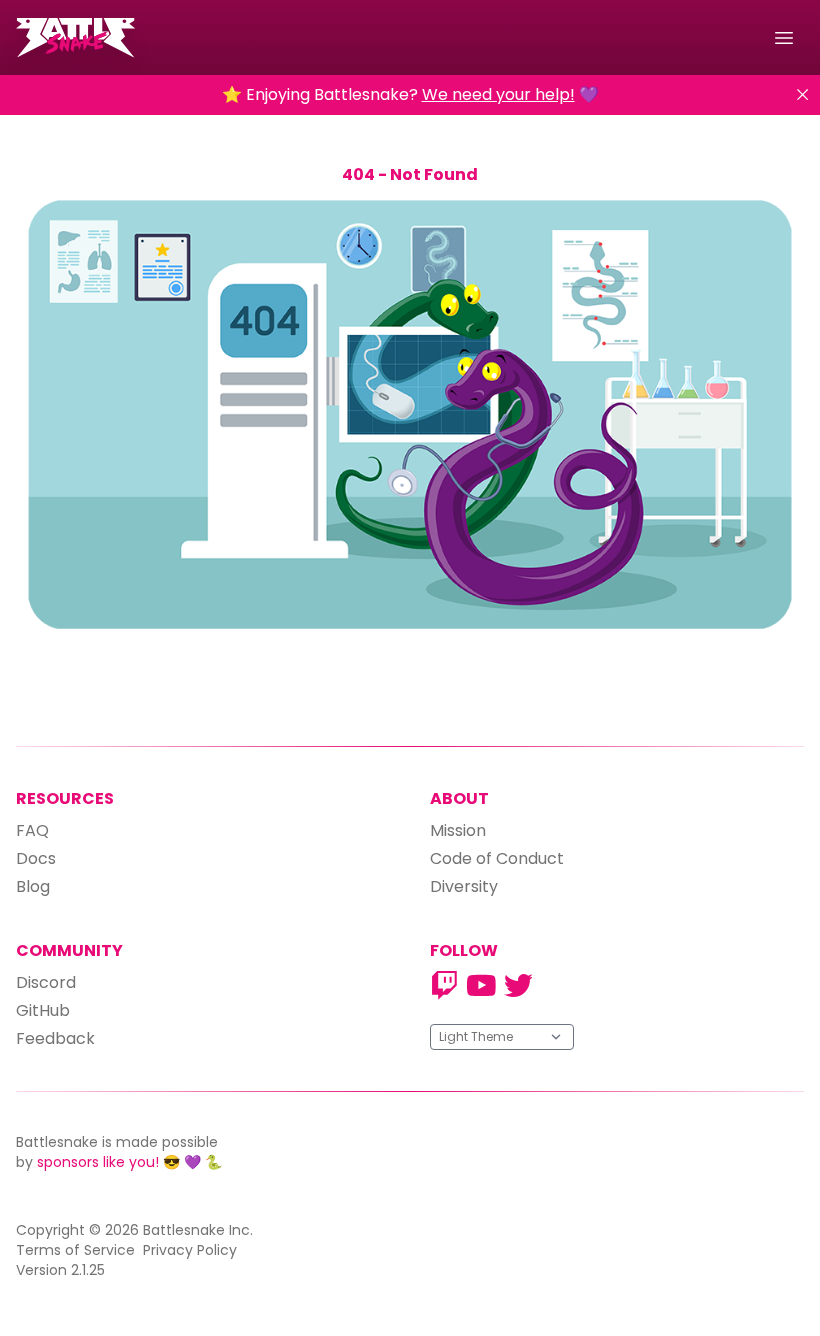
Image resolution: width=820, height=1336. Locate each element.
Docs (36, 858)
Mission (458, 830)
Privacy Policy (190, 1250)
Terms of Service (75, 1250)
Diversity (464, 886)
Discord (46, 982)
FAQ (32, 830)
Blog (33, 886)
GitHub (43, 1010)
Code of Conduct (497, 858)
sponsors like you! (98, 1162)
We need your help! (498, 94)
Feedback (55, 1038)
